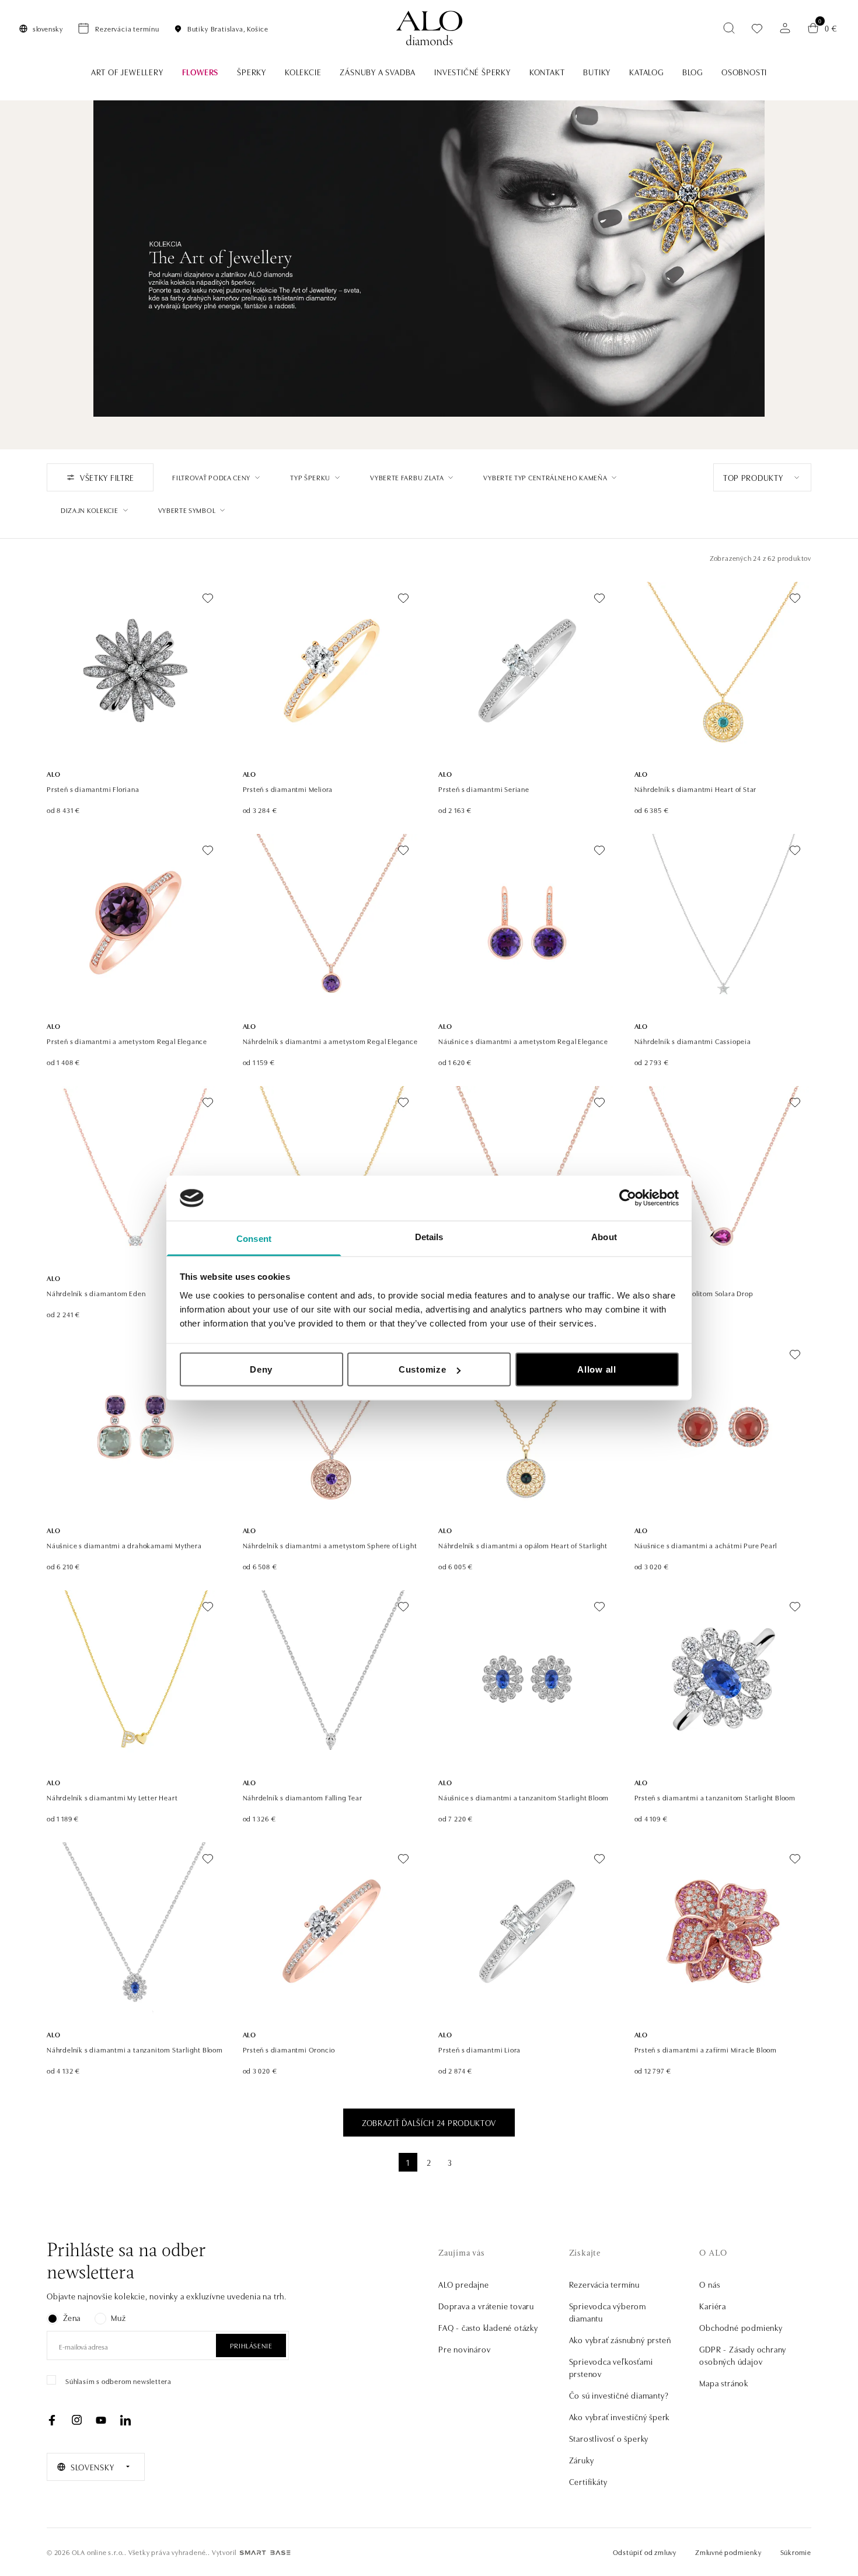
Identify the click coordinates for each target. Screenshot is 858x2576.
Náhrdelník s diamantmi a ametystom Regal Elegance (330, 1041)
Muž (118, 2317)
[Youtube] (101, 2420)
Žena (72, 2317)
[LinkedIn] (125, 2420)
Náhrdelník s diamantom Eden (96, 1293)
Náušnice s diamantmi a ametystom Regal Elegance (523, 1041)
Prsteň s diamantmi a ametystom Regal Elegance (127, 1041)
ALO (53, 774)
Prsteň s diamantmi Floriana (93, 789)
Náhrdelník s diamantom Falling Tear (303, 1797)
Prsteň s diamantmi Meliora (288, 789)
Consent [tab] (254, 1238)
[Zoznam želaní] (757, 28)
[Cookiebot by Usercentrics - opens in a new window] (628, 1198)
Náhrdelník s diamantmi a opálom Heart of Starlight (523, 1545)
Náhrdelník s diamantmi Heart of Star (696, 789)
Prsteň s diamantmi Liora (479, 2049)
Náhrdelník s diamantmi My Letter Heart (112, 1797)
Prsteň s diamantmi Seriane (484, 789)
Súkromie (796, 2552)
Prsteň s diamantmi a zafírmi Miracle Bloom (706, 2049)
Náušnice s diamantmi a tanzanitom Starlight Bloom (524, 1797)
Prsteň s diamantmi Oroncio (289, 2049)
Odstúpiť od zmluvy (645, 2552)
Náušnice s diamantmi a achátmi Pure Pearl (706, 1545)
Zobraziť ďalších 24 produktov (429, 2123)
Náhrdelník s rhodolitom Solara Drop (694, 1293)
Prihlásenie (251, 2345)
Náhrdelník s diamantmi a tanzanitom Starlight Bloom (135, 2049)
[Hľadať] (729, 28)
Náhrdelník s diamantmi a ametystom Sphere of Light (330, 1545)
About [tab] (604, 1236)
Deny (261, 1369)
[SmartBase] (265, 2553)
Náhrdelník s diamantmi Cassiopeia (693, 1041)
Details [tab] (429, 1236)
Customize (423, 1369)
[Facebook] (52, 2420)
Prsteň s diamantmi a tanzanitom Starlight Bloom (715, 1797)
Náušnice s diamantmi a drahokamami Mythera (124, 1545)
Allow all (597, 1369)
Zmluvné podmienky (728, 2552)
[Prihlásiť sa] (785, 28)
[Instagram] (76, 2420)
